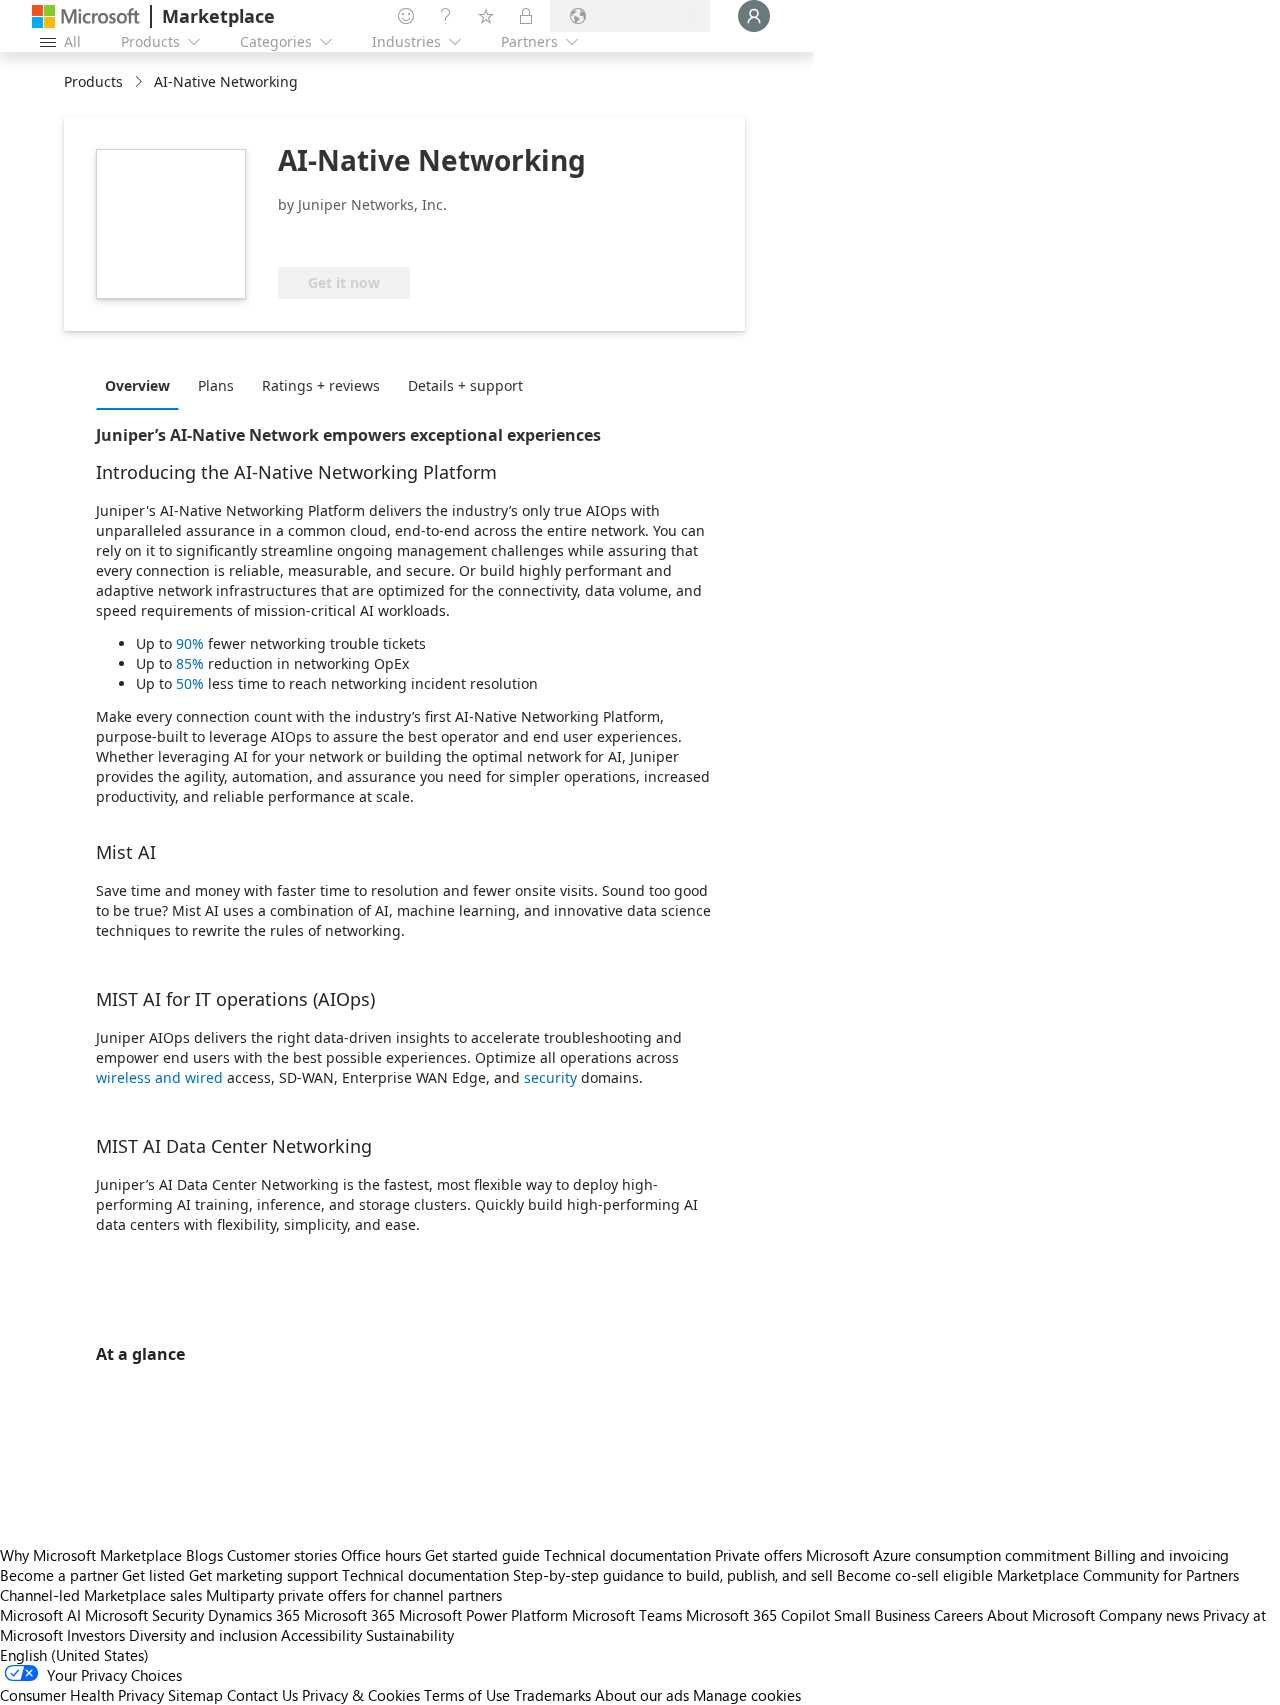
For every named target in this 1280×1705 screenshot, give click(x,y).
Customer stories (282, 1555)
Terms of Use (467, 1695)
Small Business (882, 1615)
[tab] (142, 385)
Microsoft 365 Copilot (758, 1615)
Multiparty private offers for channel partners (354, 1595)
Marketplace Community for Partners (1118, 1575)
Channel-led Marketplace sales (101, 1595)
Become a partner (59, 1575)
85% (190, 663)
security (550, 1077)
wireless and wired (159, 1077)
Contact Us (262, 1695)
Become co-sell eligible (915, 1575)
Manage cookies (747, 1695)
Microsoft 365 (349, 1615)
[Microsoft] (86, 16)
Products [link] (93, 81)
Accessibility (321, 1635)
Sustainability (410, 1635)
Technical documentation (627, 1555)
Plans (216, 385)
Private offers (758, 1555)
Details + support (465, 385)
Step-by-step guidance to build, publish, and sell (673, 1575)
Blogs (204, 1555)
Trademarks (552, 1695)
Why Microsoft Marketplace (91, 1555)
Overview (137, 385)
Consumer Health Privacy (82, 1695)
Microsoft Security (144, 1615)
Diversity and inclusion (203, 1635)
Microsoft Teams (627, 1615)
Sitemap (195, 1695)
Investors (96, 1635)
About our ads (642, 1695)
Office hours (381, 1555)
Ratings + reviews (321, 385)
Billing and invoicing (1161, 1555)
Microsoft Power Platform (483, 1615)
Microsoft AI (40, 1615)
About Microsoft (1041, 1615)
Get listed (153, 1575)
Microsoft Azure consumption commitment (950, 1555)
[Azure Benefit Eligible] (359, 237)
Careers (958, 1615)
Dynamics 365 (254, 1615)
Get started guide (482, 1555)
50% (190, 683)
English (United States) (74, 1655)
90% (190, 643)
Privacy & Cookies (361, 1695)
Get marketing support (263, 1575)
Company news (1149, 1615)
